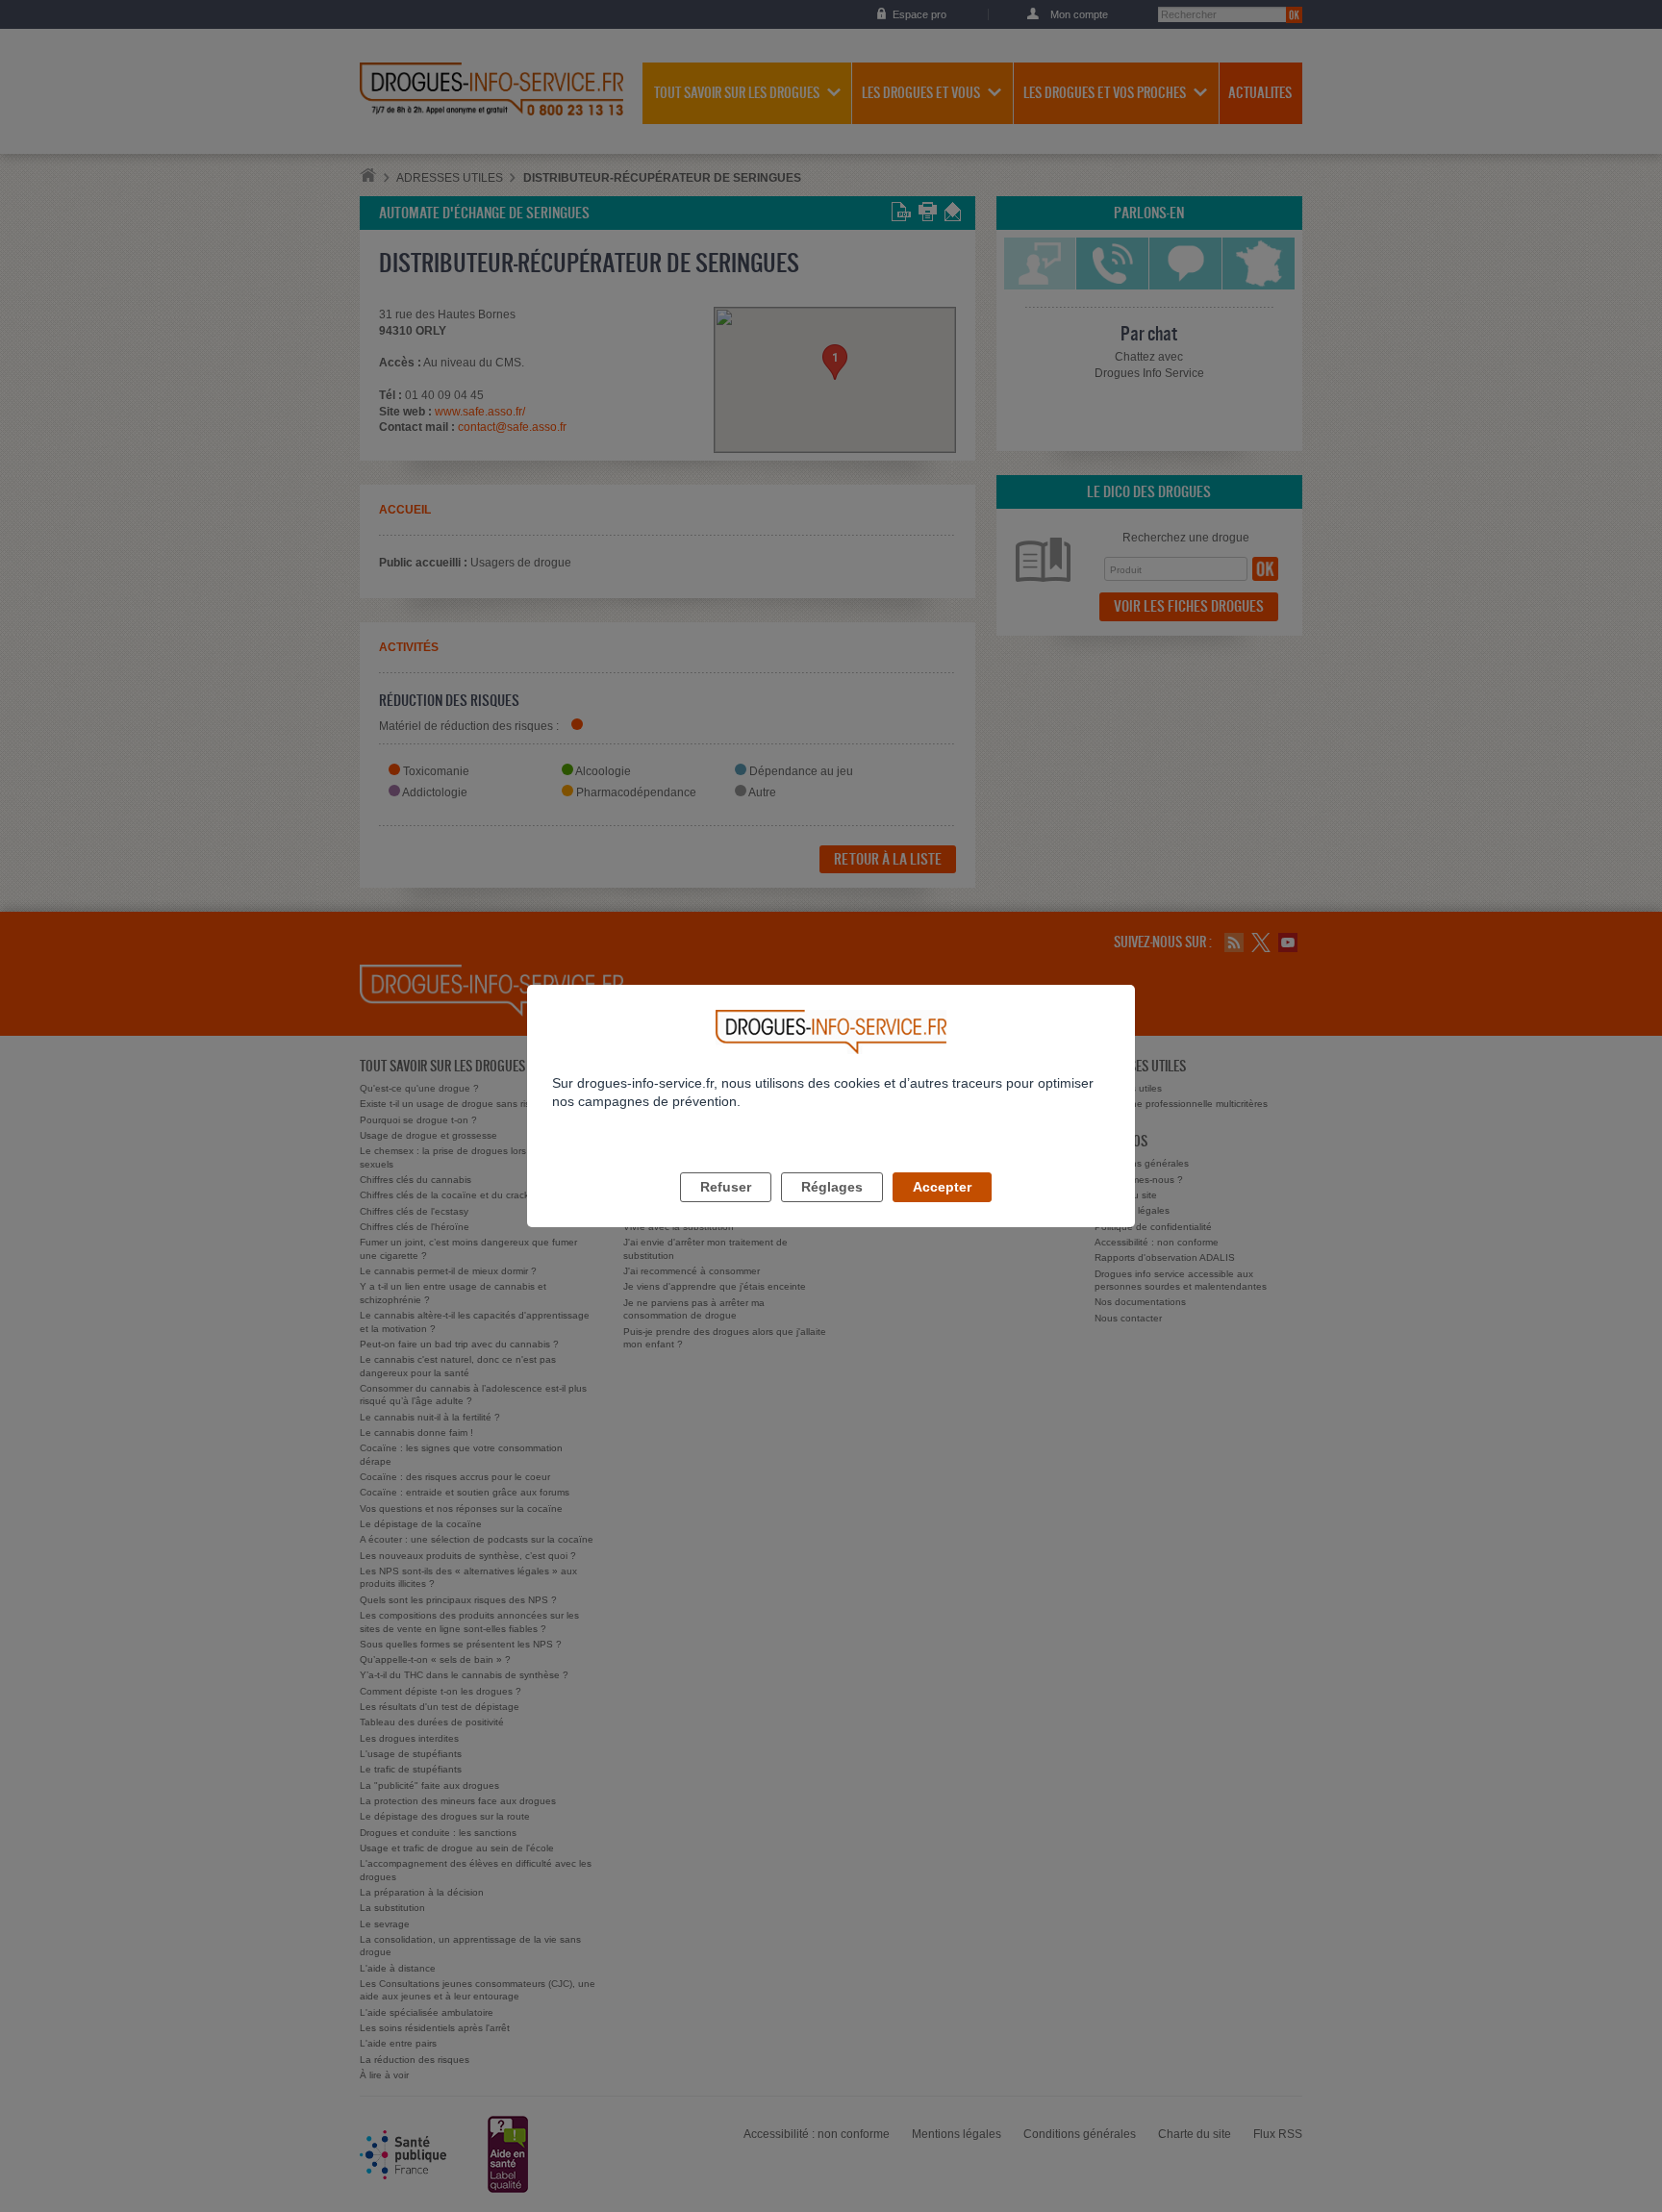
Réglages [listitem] (832, 1187)
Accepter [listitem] (942, 1187)
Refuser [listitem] (726, 1187)
